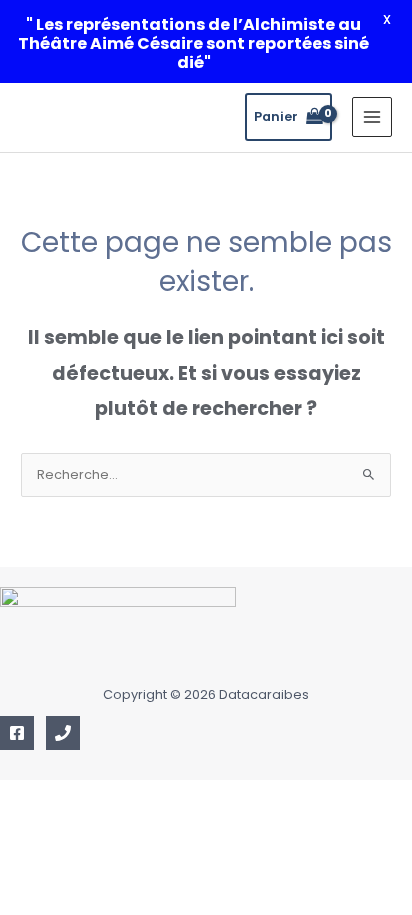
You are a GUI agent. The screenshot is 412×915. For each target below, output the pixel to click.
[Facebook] (17, 733)
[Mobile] (63, 733)
